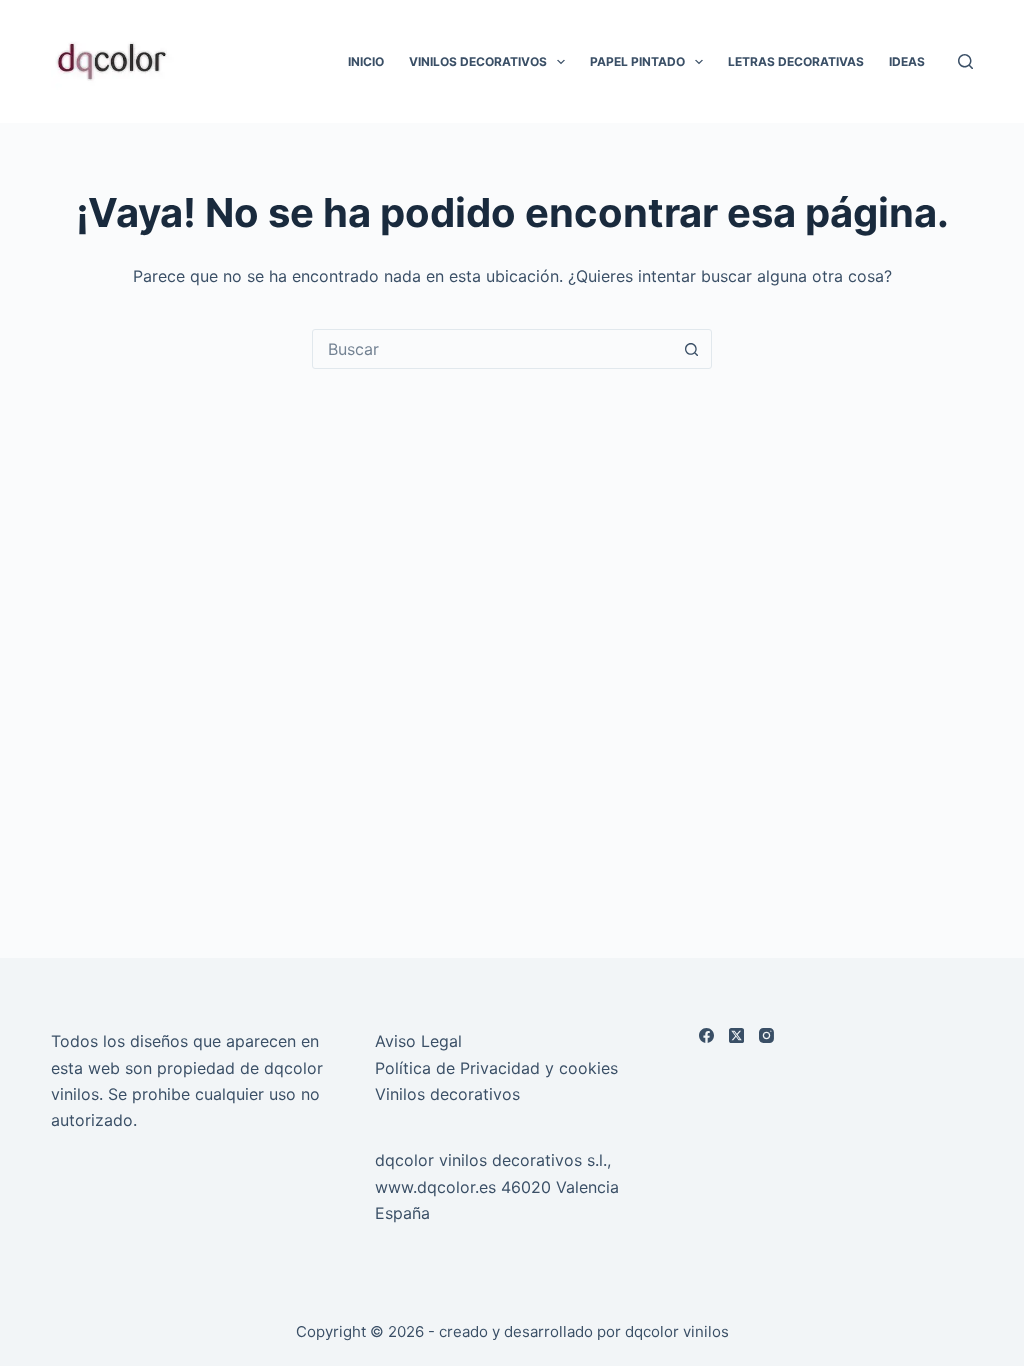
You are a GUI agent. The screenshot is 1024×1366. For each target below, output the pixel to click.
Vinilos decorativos (447, 1094)
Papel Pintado (637, 61)
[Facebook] (706, 1035)
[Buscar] (965, 61)
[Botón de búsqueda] (691, 349)
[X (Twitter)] (736, 1035)
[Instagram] (766, 1035)
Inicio (366, 61)
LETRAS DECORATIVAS (796, 61)
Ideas (907, 61)
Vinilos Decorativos (478, 61)
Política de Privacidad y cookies (496, 1068)
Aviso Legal (418, 1041)
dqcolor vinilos (677, 1331)
